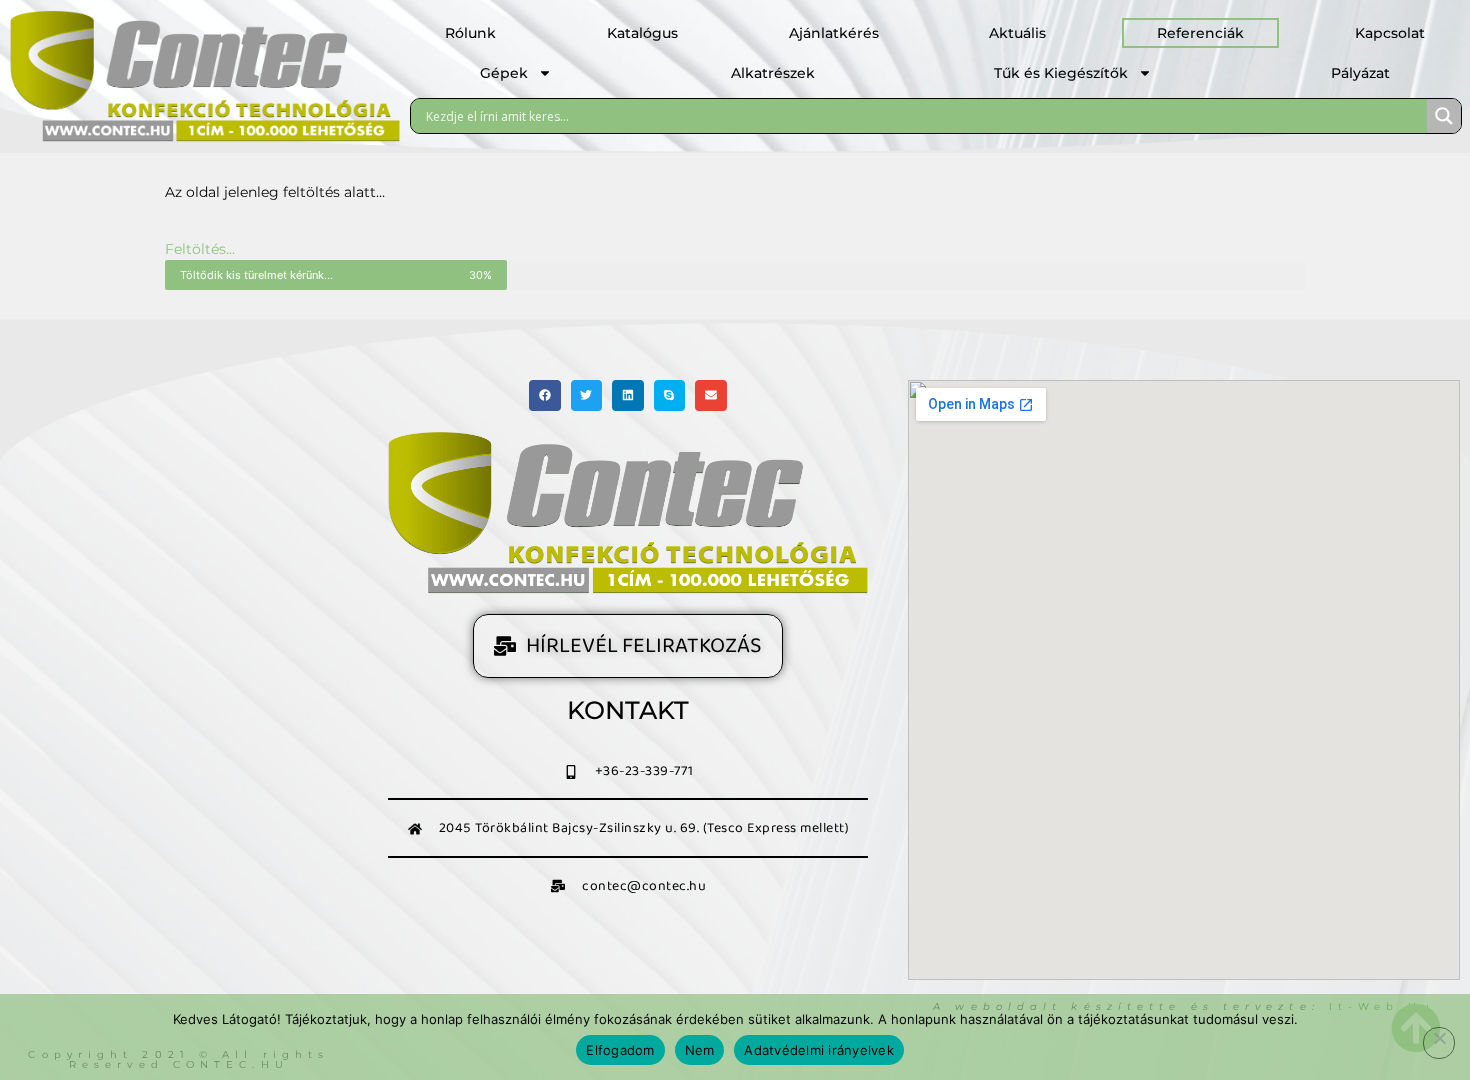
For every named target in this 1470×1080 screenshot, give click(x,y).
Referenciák (1200, 33)
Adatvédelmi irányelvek (819, 1050)
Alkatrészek (773, 73)
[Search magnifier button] (1444, 116)
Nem (700, 1050)
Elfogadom (620, 1050)
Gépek (504, 73)
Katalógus (642, 33)
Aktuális (1017, 33)
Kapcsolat (1390, 33)
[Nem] (1439, 1043)
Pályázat (1360, 73)
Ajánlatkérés (834, 33)
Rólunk (470, 33)
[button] (545, 396)
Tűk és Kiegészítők (1061, 73)
